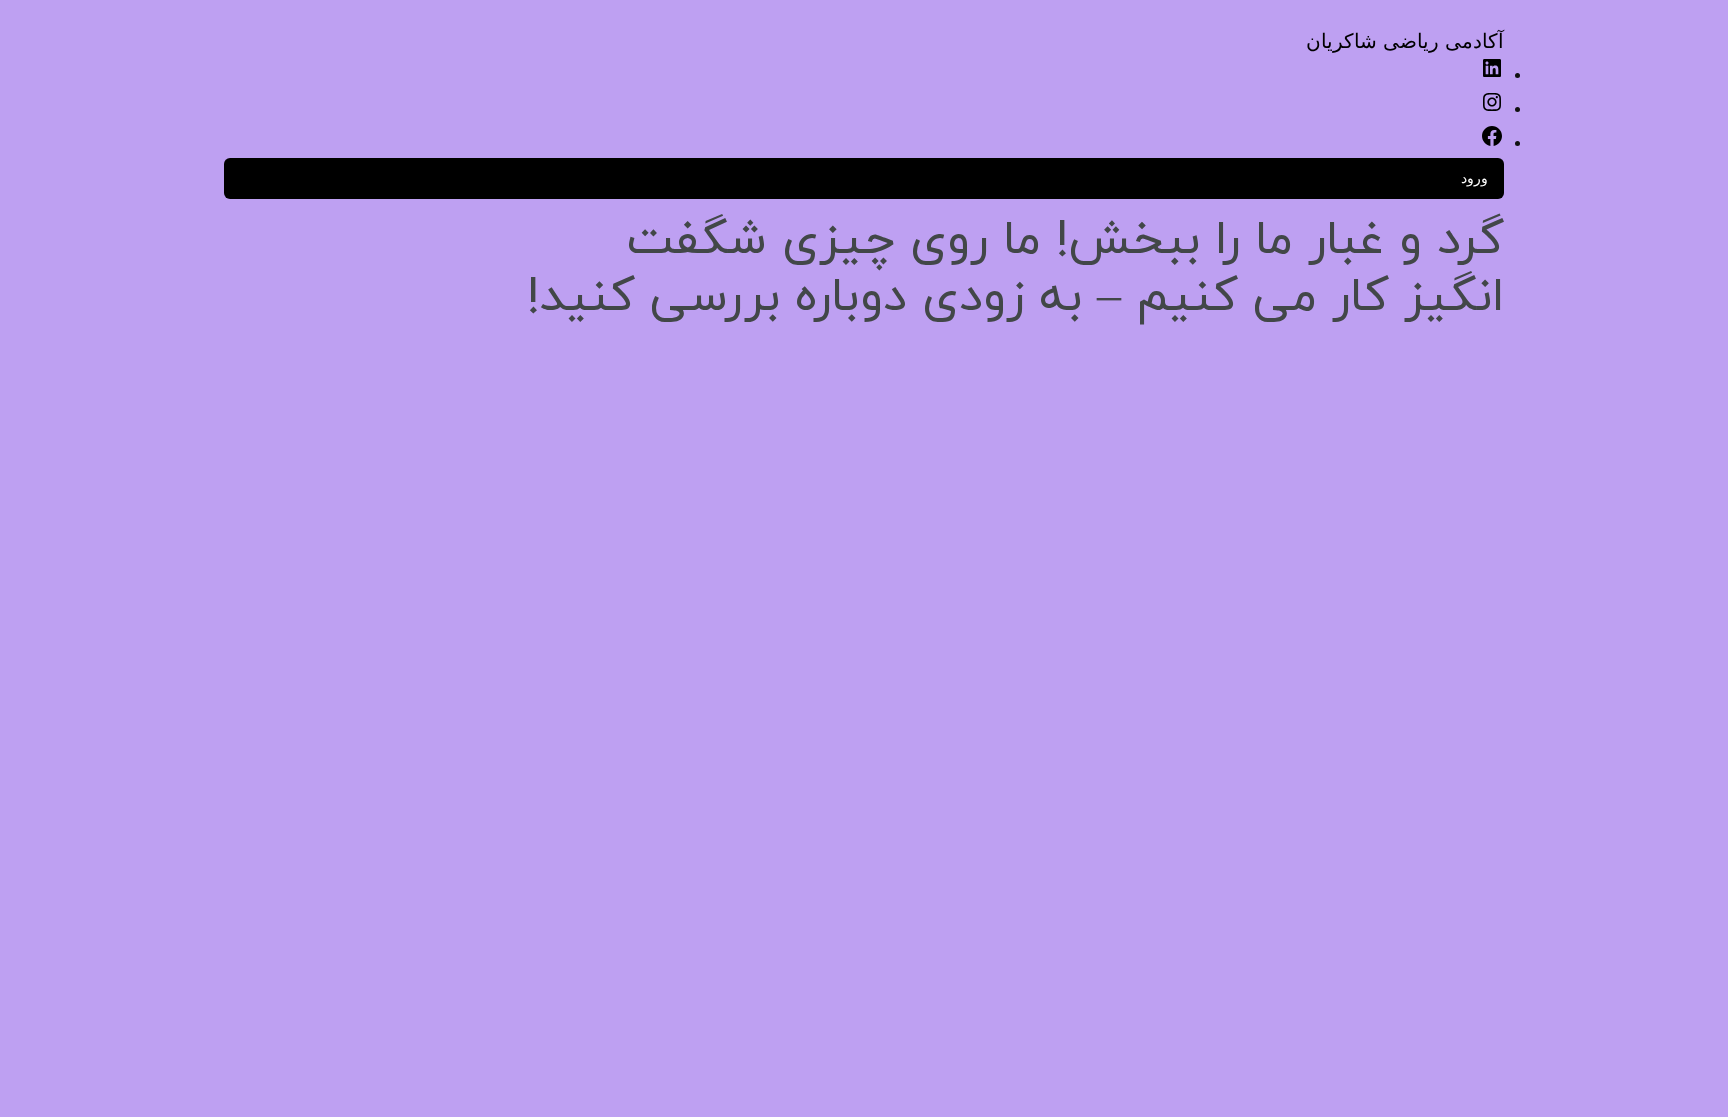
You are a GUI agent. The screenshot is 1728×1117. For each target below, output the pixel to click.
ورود (1474, 177)
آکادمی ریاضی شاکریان (1405, 41)
